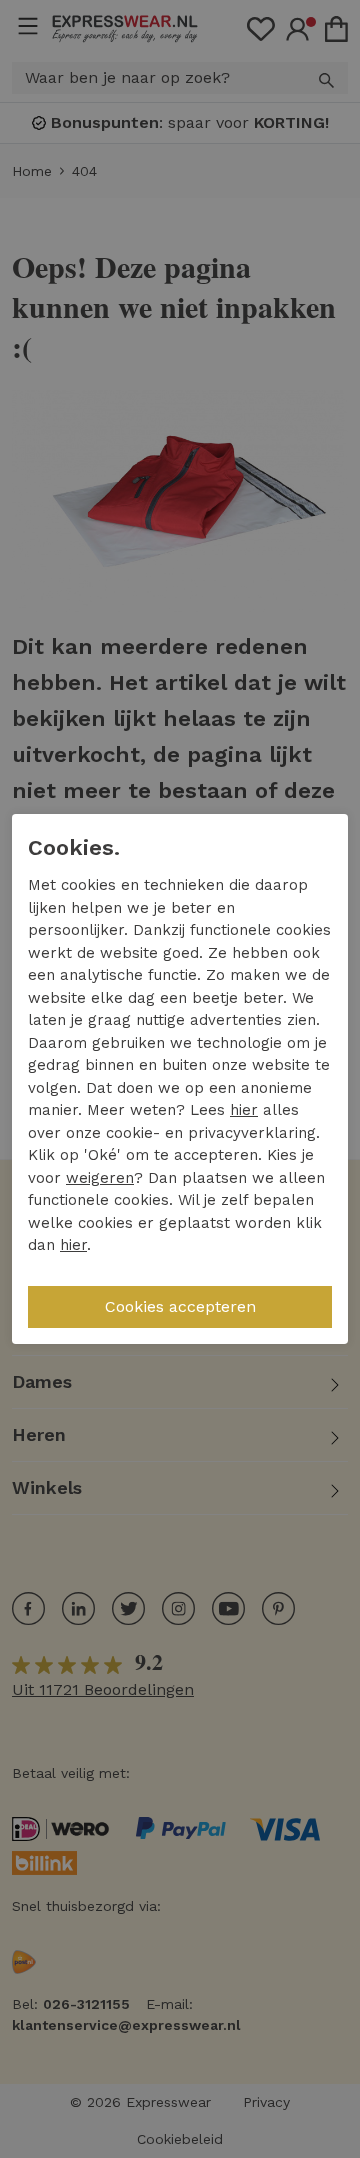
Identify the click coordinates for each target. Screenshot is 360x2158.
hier (244, 1110)
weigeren (100, 1178)
